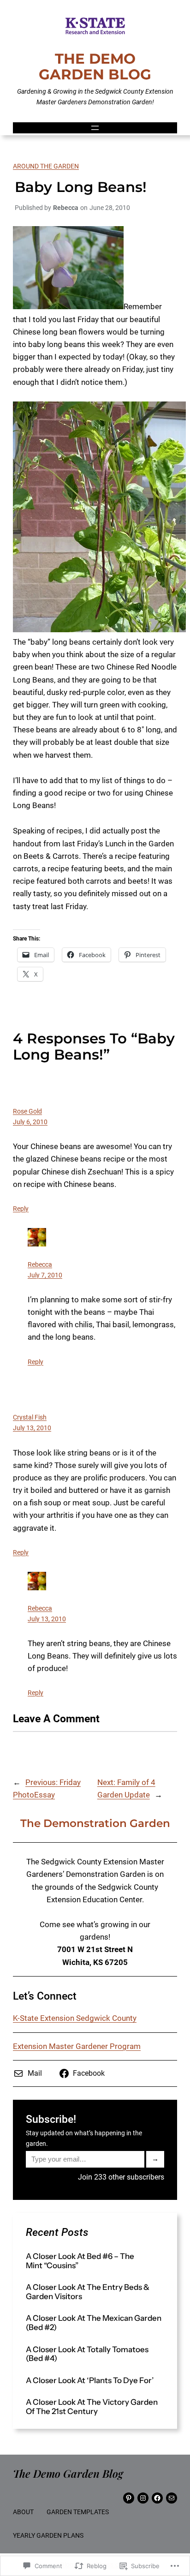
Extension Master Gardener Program (77, 2046)
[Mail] (172, 2498)
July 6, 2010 (30, 1122)
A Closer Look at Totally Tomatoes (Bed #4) (87, 2354)
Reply (21, 1209)
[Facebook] (157, 2498)
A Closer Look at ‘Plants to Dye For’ (90, 2381)
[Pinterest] (129, 2498)
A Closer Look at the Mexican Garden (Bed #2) (94, 2323)
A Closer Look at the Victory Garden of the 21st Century (92, 2407)
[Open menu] (95, 128)
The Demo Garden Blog (95, 67)
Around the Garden (46, 166)
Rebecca (40, 1265)
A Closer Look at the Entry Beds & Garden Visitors (88, 2292)
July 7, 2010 (45, 1275)
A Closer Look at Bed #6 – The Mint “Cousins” (80, 2261)
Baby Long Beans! (81, 187)
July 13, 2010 (32, 1428)
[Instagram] (143, 2498)
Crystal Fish (30, 1417)
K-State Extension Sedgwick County (75, 2018)
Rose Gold (27, 1111)
